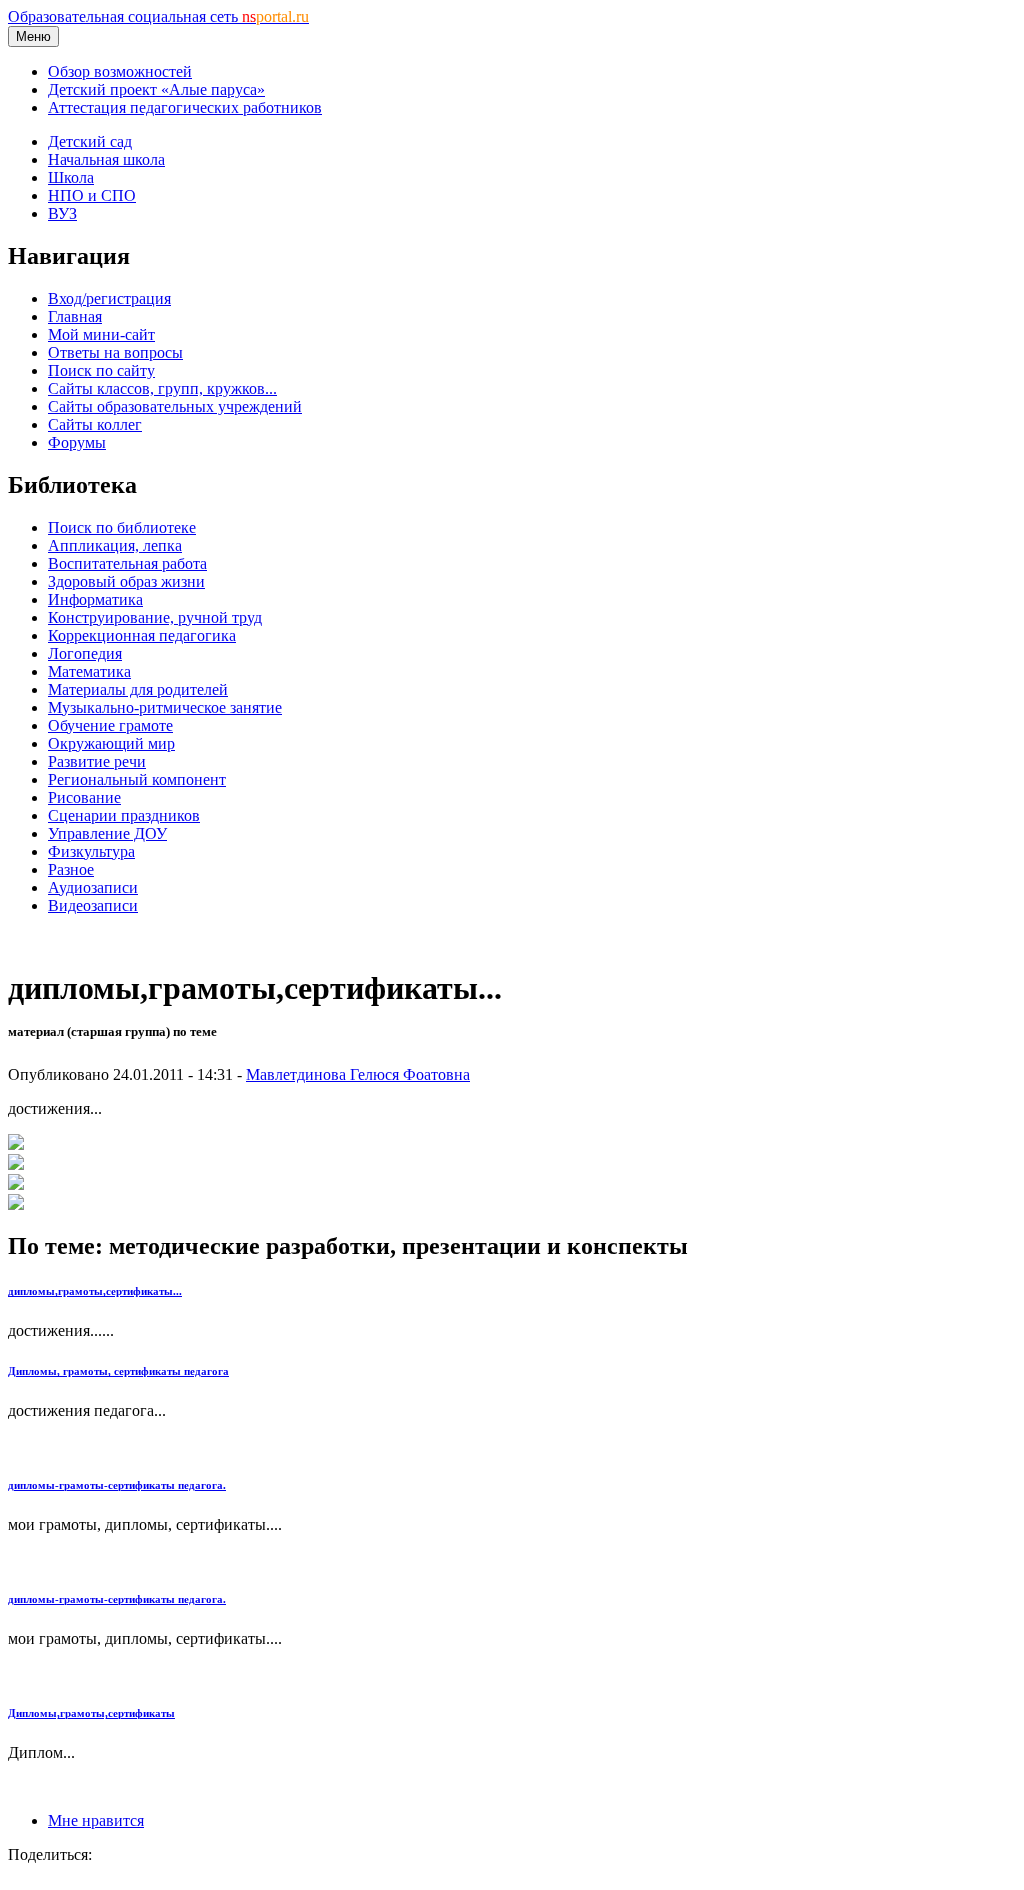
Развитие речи (97, 761)
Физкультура (91, 851)
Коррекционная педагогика (142, 635)
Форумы (77, 442)
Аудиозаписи (93, 887)
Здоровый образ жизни (126, 581)
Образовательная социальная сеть (158, 16)
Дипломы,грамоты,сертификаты (91, 1713)
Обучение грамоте (110, 725)
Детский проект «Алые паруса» (156, 89)
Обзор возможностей (120, 71)
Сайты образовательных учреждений (175, 406)
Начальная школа (106, 159)
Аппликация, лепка (115, 545)
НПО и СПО (92, 195)
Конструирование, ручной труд (155, 617)
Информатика (95, 599)
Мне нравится (96, 1820)
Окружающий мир (111, 743)
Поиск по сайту (101, 370)
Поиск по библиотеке (122, 527)
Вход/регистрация (109, 298)
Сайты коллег (95, 424)
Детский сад (90, 141)
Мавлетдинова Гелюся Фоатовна (358, 1074)
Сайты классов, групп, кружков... (162, 388)
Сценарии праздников (124, 815)
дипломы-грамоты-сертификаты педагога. (117, 1485)
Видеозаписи (93, 905)
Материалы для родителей (138, 689)
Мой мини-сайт (101, 334)
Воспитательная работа (127, 563)
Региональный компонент (137, 779)
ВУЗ (62, 213)
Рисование (84, 797)
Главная (75, 316)
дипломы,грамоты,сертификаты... (95, 1291)
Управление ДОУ (107, 833)
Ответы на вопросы (115, 352)
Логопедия (85, 653)
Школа (71, 177)
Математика (89, 671)
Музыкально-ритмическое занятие (165, 707)
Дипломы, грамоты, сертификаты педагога (118, 1371)
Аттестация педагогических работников (185, 107)
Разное (71, 869)
